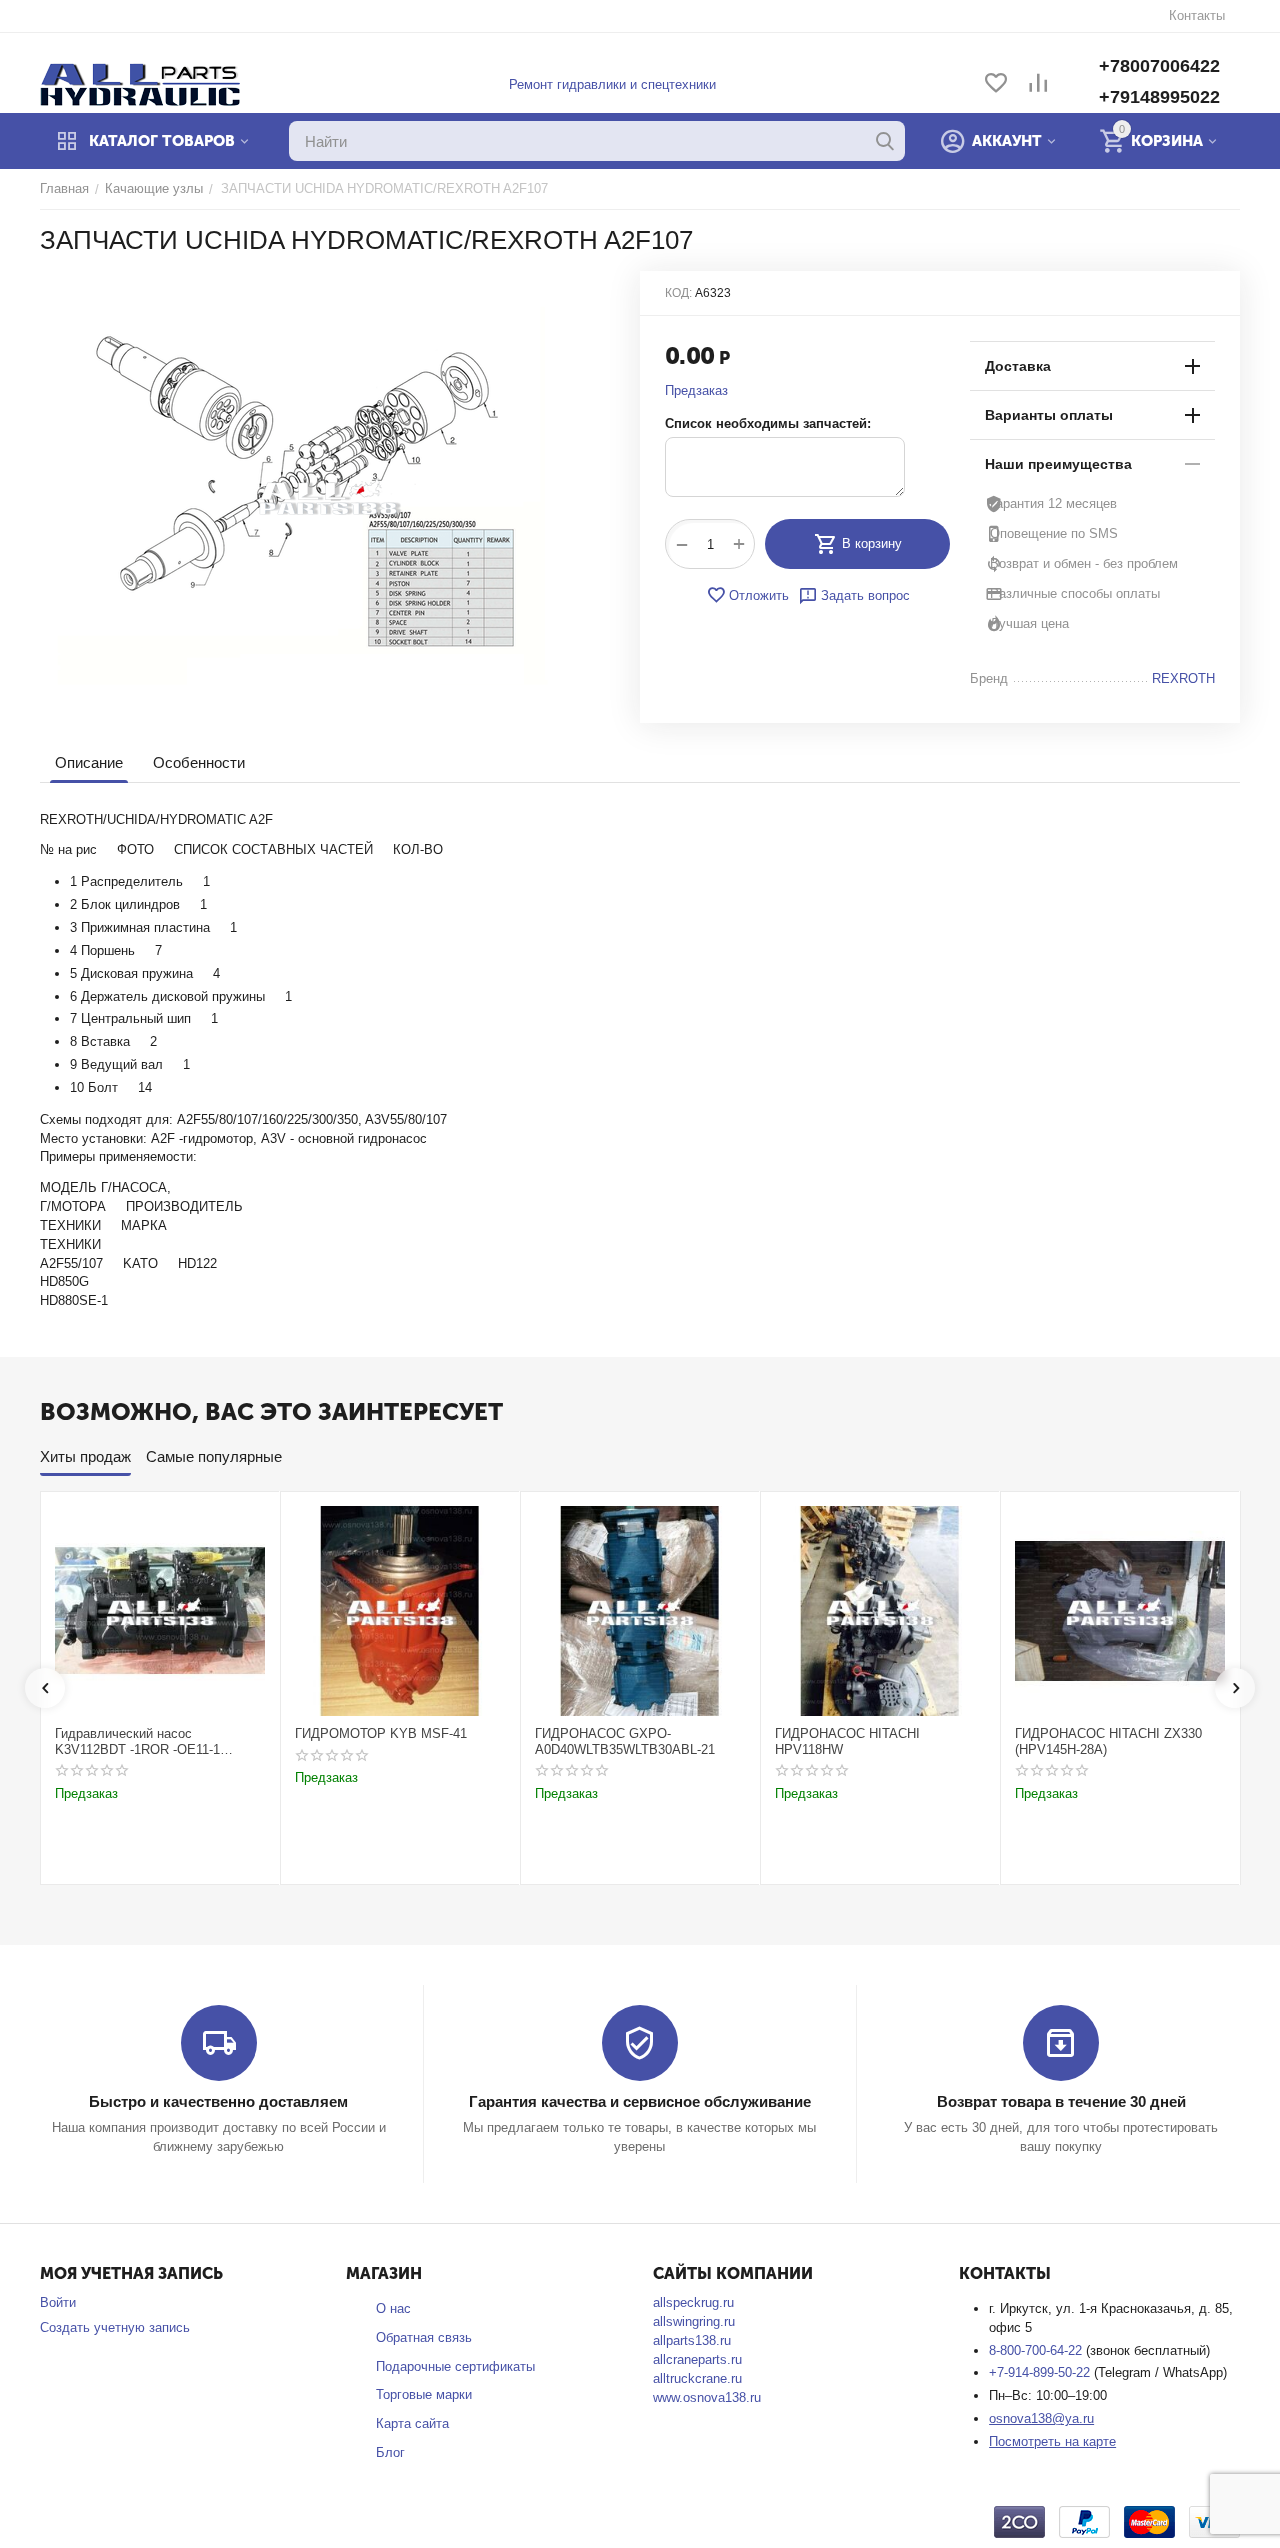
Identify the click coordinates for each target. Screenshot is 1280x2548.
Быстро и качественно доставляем (218, 2101)
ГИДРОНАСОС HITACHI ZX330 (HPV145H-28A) (1108, 1741)
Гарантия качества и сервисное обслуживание (640, 2101)
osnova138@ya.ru (1041, 2418)
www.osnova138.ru (707, 2397)
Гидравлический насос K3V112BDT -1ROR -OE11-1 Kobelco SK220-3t (137, 1741)
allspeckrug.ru (693, 2302)
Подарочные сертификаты (455, 2366)
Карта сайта (412, 2423)
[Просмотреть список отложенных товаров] (996, 84)
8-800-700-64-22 (1037, 2350)
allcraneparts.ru (697, 2359)
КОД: (678, 293)
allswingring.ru (694, 2321)
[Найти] (885, 141)
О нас (393, 2308)
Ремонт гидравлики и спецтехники (612, 84)
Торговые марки (424, 2394)
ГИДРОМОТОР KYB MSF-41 (381, 1733)
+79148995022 (1159, 97)
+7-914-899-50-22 (1041, 2372)
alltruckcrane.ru (697, 2378)
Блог (390, 2452)
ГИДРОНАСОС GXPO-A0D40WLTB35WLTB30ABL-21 (625, 1741)
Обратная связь (424, 2337)
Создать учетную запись (115, 2327)
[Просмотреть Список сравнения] (1038, 84)
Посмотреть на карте (1052, 2441)
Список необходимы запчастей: (768, 423)
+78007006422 (1159, 66)
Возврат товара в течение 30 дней (1061, 2101)
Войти (58, 2302)
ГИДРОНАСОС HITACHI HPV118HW (847, 1741)
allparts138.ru (692, 2340)
